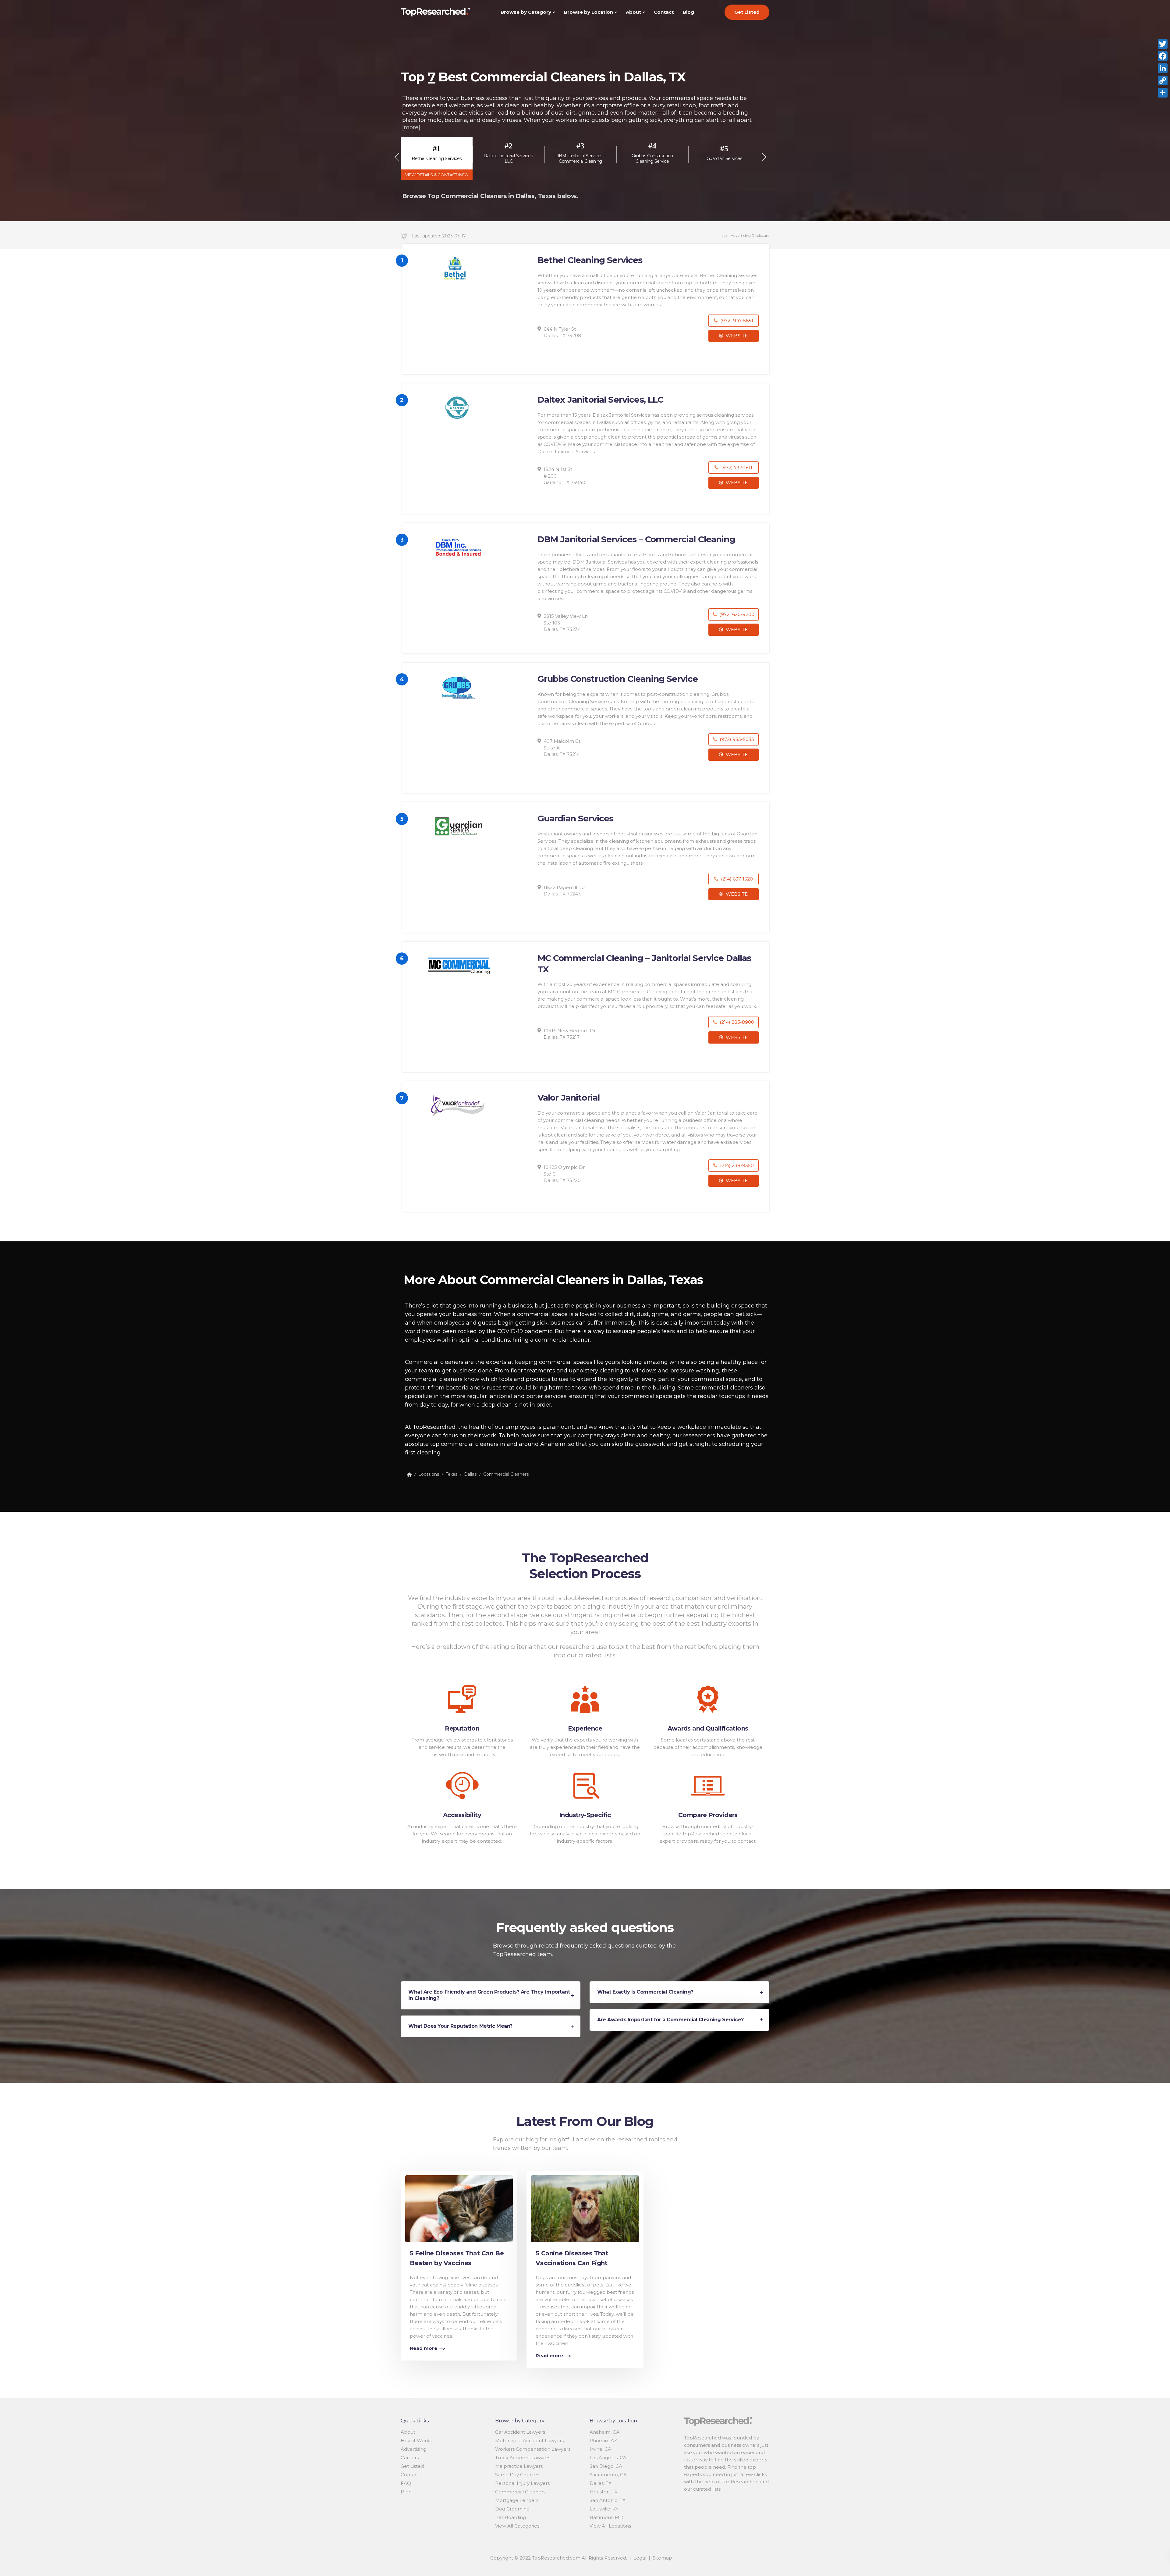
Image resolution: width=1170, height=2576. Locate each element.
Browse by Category (526, 12)
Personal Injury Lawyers (522, 2483)
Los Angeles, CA (608, 2458)
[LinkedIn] (1163, 68)
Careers (410, 2458)
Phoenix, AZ (603, 2441)
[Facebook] (1163, 56)
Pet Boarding (511, 2517)
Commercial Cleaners (506, 1474)
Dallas (470, 1474)
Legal (640, 2558)
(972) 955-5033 (736, 739)
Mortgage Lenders (517, 2500)
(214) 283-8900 (736, 1022)
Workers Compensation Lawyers (533, 2449)
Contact (664, 12)
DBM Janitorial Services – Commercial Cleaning (636, 539)
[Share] (1163, 93)
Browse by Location (589, 12)
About (633, 12)
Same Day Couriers (517, 2475)
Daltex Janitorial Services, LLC (601, 400)
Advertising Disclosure (750, 235)
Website (736, 336)
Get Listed (747, 12)
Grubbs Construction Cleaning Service (618, 679)
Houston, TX (604, 2492)
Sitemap (662, 2558)
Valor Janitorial (569, 1098)
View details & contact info (437, 175)
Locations (429, 1474)
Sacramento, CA (608, 2475)
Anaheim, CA (604, 2432)
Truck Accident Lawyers (523, 2458)
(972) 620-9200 (736, 614)
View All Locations (610, 2526)
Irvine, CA (600, 2449)
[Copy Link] (1163, 80)
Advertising (413, 2449)
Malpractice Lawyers (519, 2466)
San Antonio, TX (608, 2500)
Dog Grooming (512, 2509)
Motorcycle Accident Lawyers (529, 2441)
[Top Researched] (409, 1474)
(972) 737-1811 (736, 467)
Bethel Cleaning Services (590, 260)
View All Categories (517, 2526)
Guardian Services (576, 818)
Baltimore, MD (606, 2517)
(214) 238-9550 (736, 1165)
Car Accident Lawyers (520, 2432)
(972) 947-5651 (736, 320)
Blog (688, 12)
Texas (452, 1474)
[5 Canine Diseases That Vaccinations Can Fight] (585, 2207)
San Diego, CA (606, 2466)
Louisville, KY (604, 2509)
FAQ (406, 2483)
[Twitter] (1163, 44)
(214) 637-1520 (736, 879)
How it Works (416, 2441)
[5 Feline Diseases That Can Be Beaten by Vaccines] (459, 2207)
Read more (424, 2348)
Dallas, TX (601, 2483)
